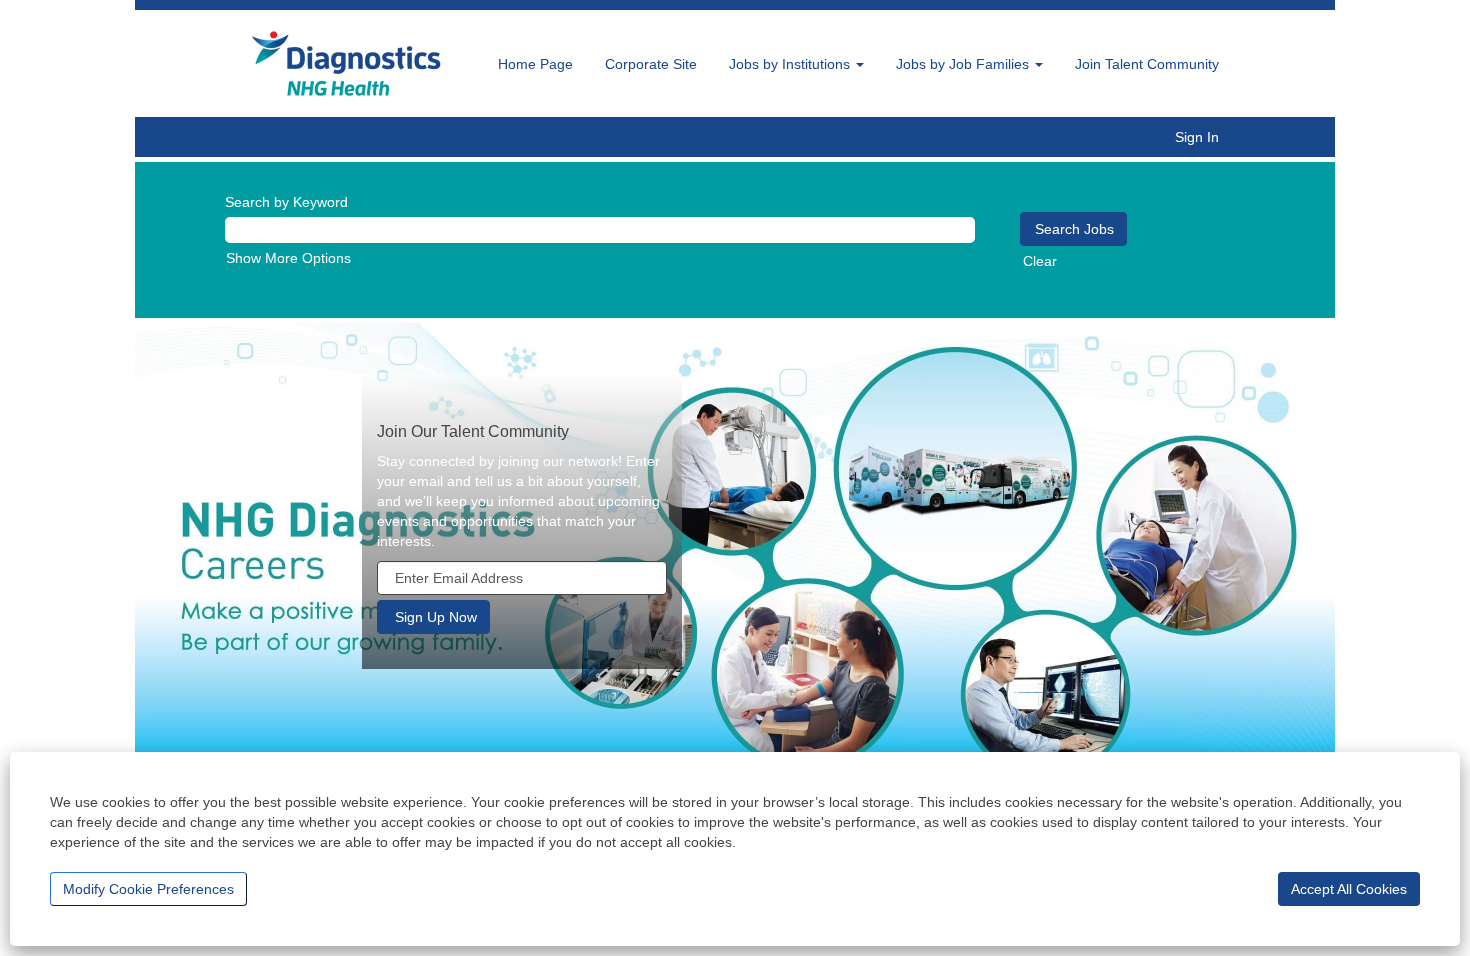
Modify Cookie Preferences (148, 889)
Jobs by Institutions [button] (791, 64)
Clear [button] (1040, 261)
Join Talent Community (1147, 64)
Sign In (1197, 137)
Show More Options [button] (288, 258)
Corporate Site (651, 64)
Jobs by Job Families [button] (964, 64)
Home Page (535, 64)
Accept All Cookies (1349, 889)
